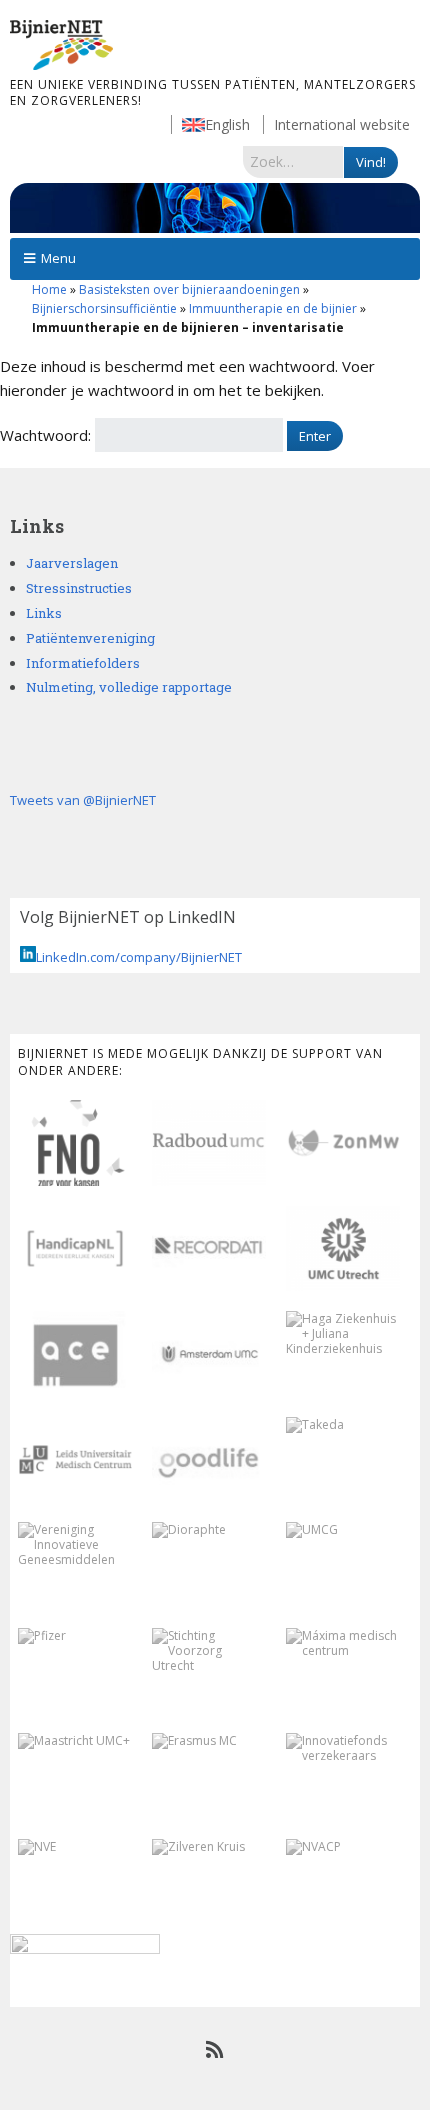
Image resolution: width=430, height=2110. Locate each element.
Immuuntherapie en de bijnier (273, 308)
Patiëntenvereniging (90, 638)
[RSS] (215, 2050)
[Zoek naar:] (293, 161)
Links (44, 613)
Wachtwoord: (47, 435)
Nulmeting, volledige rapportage (129, 687)
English (227, 124)
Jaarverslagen (72, 563)
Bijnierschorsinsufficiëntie (104, 308)
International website (342, 124)
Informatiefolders (83, 663)
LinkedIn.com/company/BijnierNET (139, 957)
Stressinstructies (79, 588)
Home (49, 289)
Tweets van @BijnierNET (83, 800)
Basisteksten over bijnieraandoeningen (189, 289)
